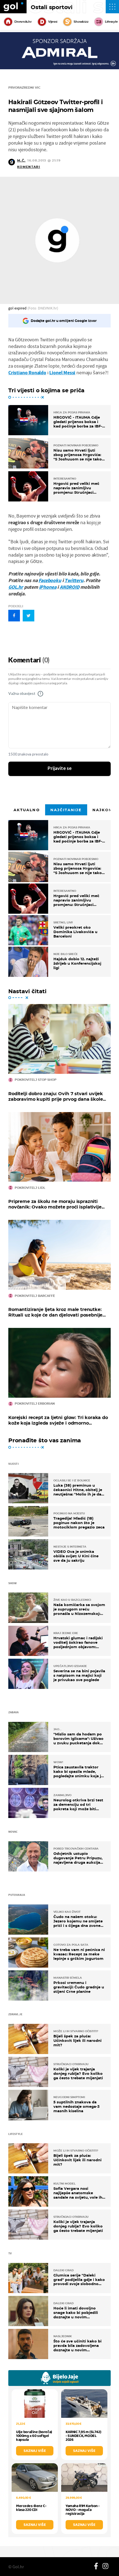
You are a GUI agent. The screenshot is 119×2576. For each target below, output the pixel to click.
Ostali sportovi (52, 7)
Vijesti (53, 22)
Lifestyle (111, 22)
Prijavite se (60, 769)
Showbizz (81, 22)
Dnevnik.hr (23, 22)
